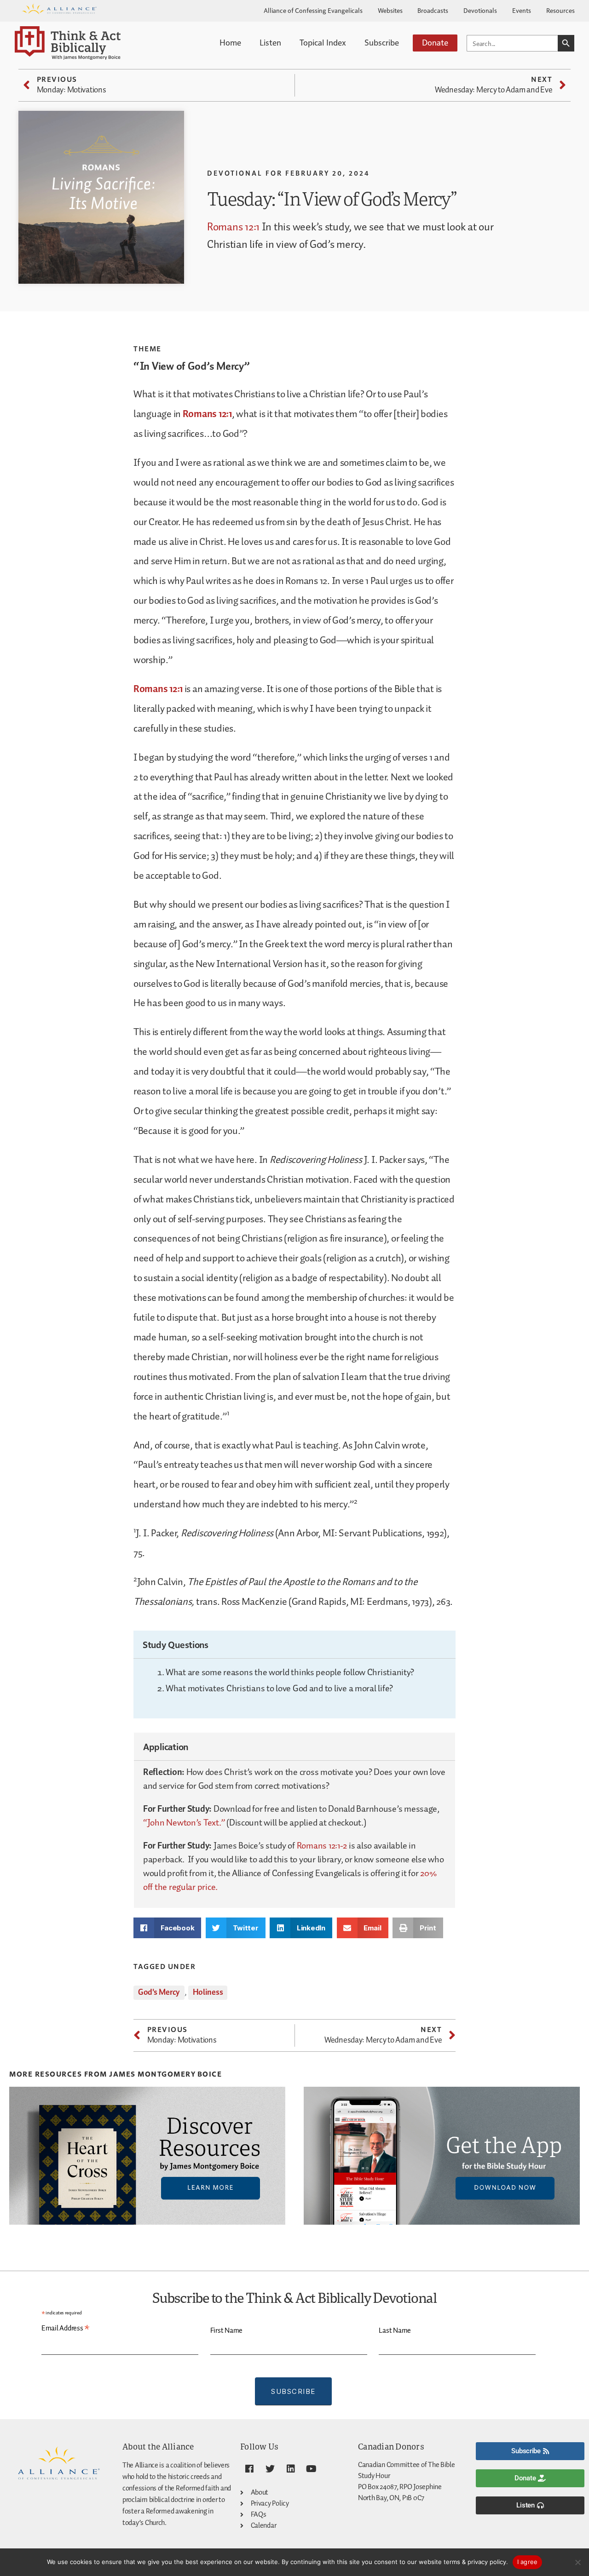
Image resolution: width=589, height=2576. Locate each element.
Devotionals (480, 10)
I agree (528, 2562)
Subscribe (382, 42)
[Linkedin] (290, 2469)
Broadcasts (433, 10)
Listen (270, 42)
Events (522, 10)
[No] (577, 2562)
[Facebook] (249, 2469)
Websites (390, 10)
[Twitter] (270, 2469)
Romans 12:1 (233, 227)
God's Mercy (159, 1992)
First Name (226, 2331)
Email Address (66, 2329)
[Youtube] (311, 2469)
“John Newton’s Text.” (184, 1823)
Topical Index (323, 42)
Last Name (395, 2331)
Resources (560, 10)
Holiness (208, 1992)
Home (230, 42)
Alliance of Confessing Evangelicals (313, 10)
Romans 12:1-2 (322, 1846)
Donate (435, 42)
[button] (167, 1928)
